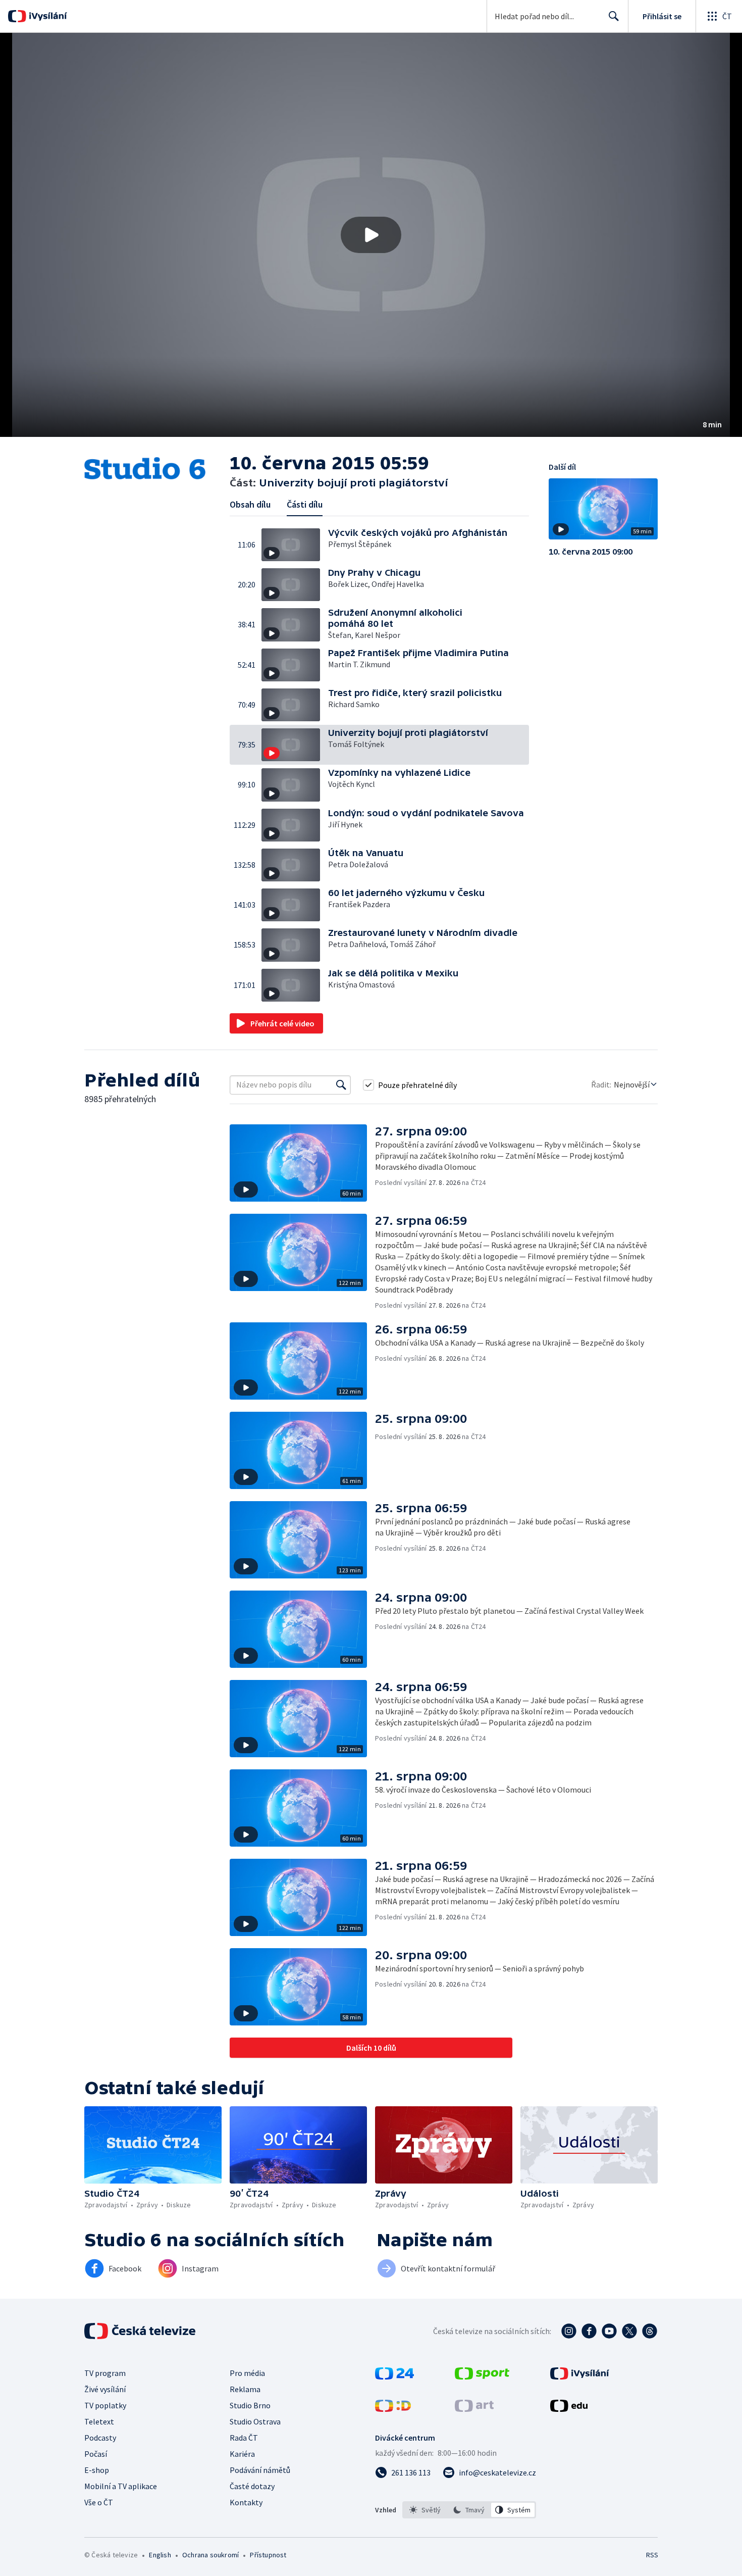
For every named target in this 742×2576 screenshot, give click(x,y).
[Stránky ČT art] (474, 2409)
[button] (371, 235)
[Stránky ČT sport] (482, 2376)
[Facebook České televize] (589, 2331)
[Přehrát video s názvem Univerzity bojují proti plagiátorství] (371, 235)
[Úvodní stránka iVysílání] (47, 16)
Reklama (245, 2389)
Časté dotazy (252, 2486)
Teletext (99, 2421)
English (160, 2555)
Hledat (614, 16)
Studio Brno (250, 2405)
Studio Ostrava (255, 2421)
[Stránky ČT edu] (569, 2409)
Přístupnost (268, 2555)
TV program (105, 2373)
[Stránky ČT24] (394, 2376)
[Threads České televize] (650, 2331)
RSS (652, 2555)
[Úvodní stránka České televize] (141, 2331)
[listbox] (469, 2510)
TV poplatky (105, 2405)
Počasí (96, 2454)
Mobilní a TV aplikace (121, 2486)
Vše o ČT (99, 2502)
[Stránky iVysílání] (580, 2376)
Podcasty (100, 2438)
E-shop (97, 2470)
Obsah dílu (250, 504)
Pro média (247, 2373)
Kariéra (242, 2454)
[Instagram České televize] (569, 2331)
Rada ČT (244, 2438)
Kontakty (246, 2502)
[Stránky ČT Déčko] (393, 2409)
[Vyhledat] (341, 1085)
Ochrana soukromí (210, 2555)
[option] (425, 2510)
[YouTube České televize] (609, 2331)
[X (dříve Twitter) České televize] (629, 2331)
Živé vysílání (105, 2389)
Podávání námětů (260, 2470)
